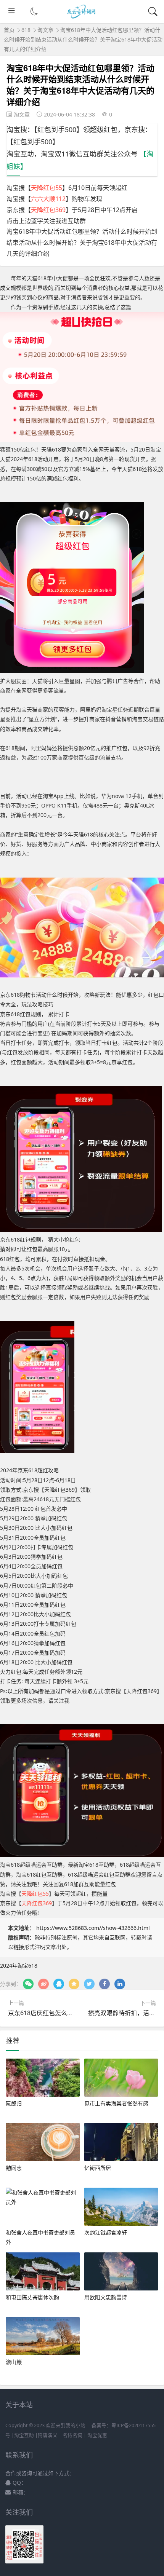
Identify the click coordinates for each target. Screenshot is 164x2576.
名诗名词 (72, 2435)
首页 (9, 30)
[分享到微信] (28, 1984)
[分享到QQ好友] (59, 1984)
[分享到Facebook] (105, 1984)
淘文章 (45, 30)
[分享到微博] (43, 1984)
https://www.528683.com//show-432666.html (93, 1928)
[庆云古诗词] (82, 17)
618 (26, 30)
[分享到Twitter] (89, 1984)
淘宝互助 (24, 2435)
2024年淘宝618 (19, 1966)
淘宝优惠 (97, 2435)
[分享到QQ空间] (74, 1984)
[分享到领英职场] (120, 1984)
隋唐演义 (48, 2435)
